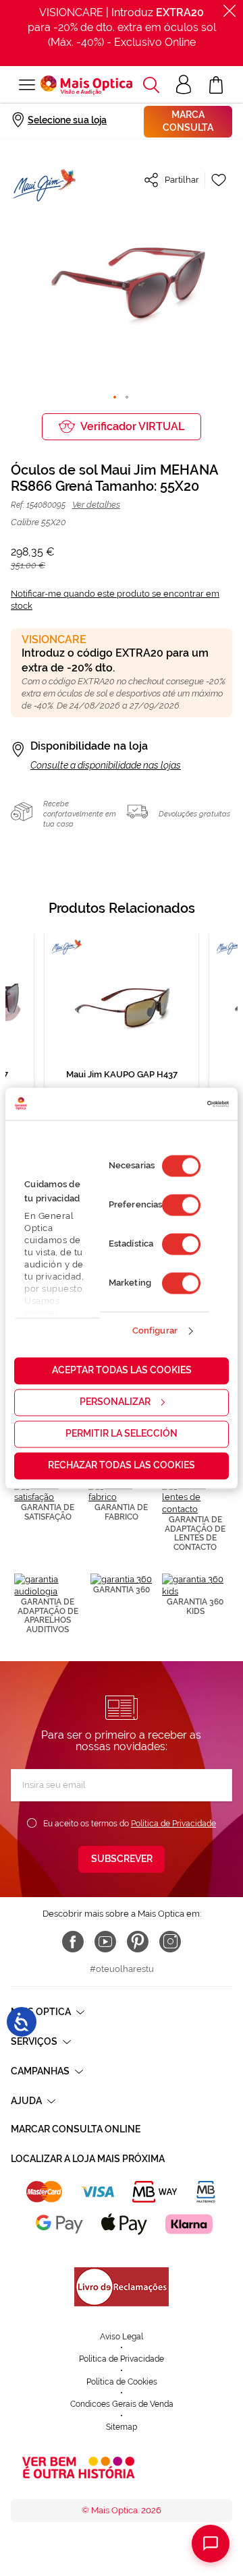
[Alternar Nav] (26, 85)
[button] (151, 85)
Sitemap (122, 2427)
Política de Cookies (122, 2382)
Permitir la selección (122, 1433)
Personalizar (115, 1402)
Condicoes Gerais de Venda (122, 2404)
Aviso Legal (122, 2337)
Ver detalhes (96, 505)
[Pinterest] (138, 1942)
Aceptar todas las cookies (122, 1370)
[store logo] (86, 85)
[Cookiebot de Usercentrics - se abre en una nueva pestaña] (172, 1104)
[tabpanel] (122, 1037)
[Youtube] (105, 1942)
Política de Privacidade (173, 1824)
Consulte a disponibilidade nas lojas (106, 765)
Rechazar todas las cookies (122, 1465)
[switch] (181, 1205)
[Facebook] (73, 1942)
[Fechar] (230, 11)
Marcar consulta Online (76, 2129)
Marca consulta (188, 121)
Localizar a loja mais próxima (88, 2159)
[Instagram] (170, 1942)
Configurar (155, 1331)
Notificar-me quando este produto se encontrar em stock (115, 600)
